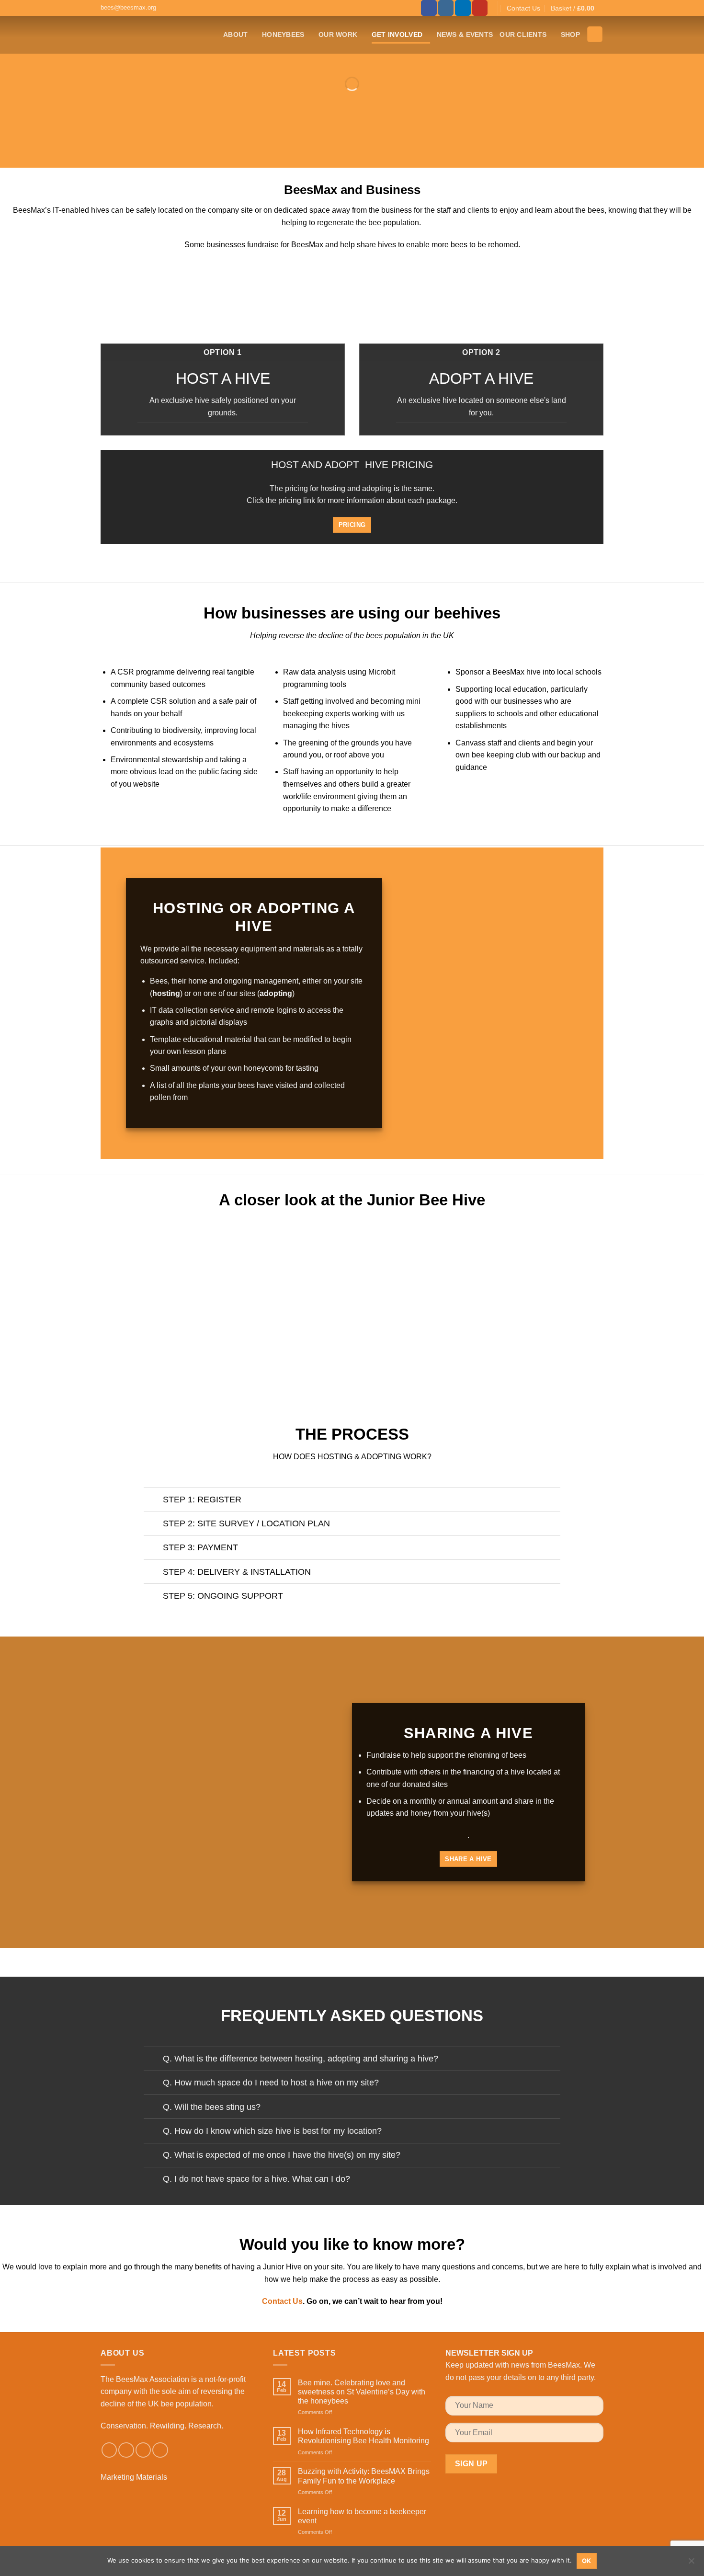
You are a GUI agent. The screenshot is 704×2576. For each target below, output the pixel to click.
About (235, 34)
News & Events (465, 34)
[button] (577, 8)
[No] (691, 2564)
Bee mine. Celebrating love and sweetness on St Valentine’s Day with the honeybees (362, 2392)
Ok (587, 2561)
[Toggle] (153, 1501)
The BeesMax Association (145, 2379)
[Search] (595, 34)
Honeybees (283, 34)
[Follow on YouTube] (480, 8)
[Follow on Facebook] (429, 8)
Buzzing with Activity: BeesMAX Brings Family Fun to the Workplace (364, 2476)
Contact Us (523, 8)
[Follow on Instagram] (446, 8)
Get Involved (397, 34)
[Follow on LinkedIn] (463, 8)
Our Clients (523, 34)
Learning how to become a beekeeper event (362, 2516)
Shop (570, 34)
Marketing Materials (134, 2477)
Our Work (338, 34)
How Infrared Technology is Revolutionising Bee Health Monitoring (363, 2436)
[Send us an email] (143, 2450)
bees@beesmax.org (128, 7)
